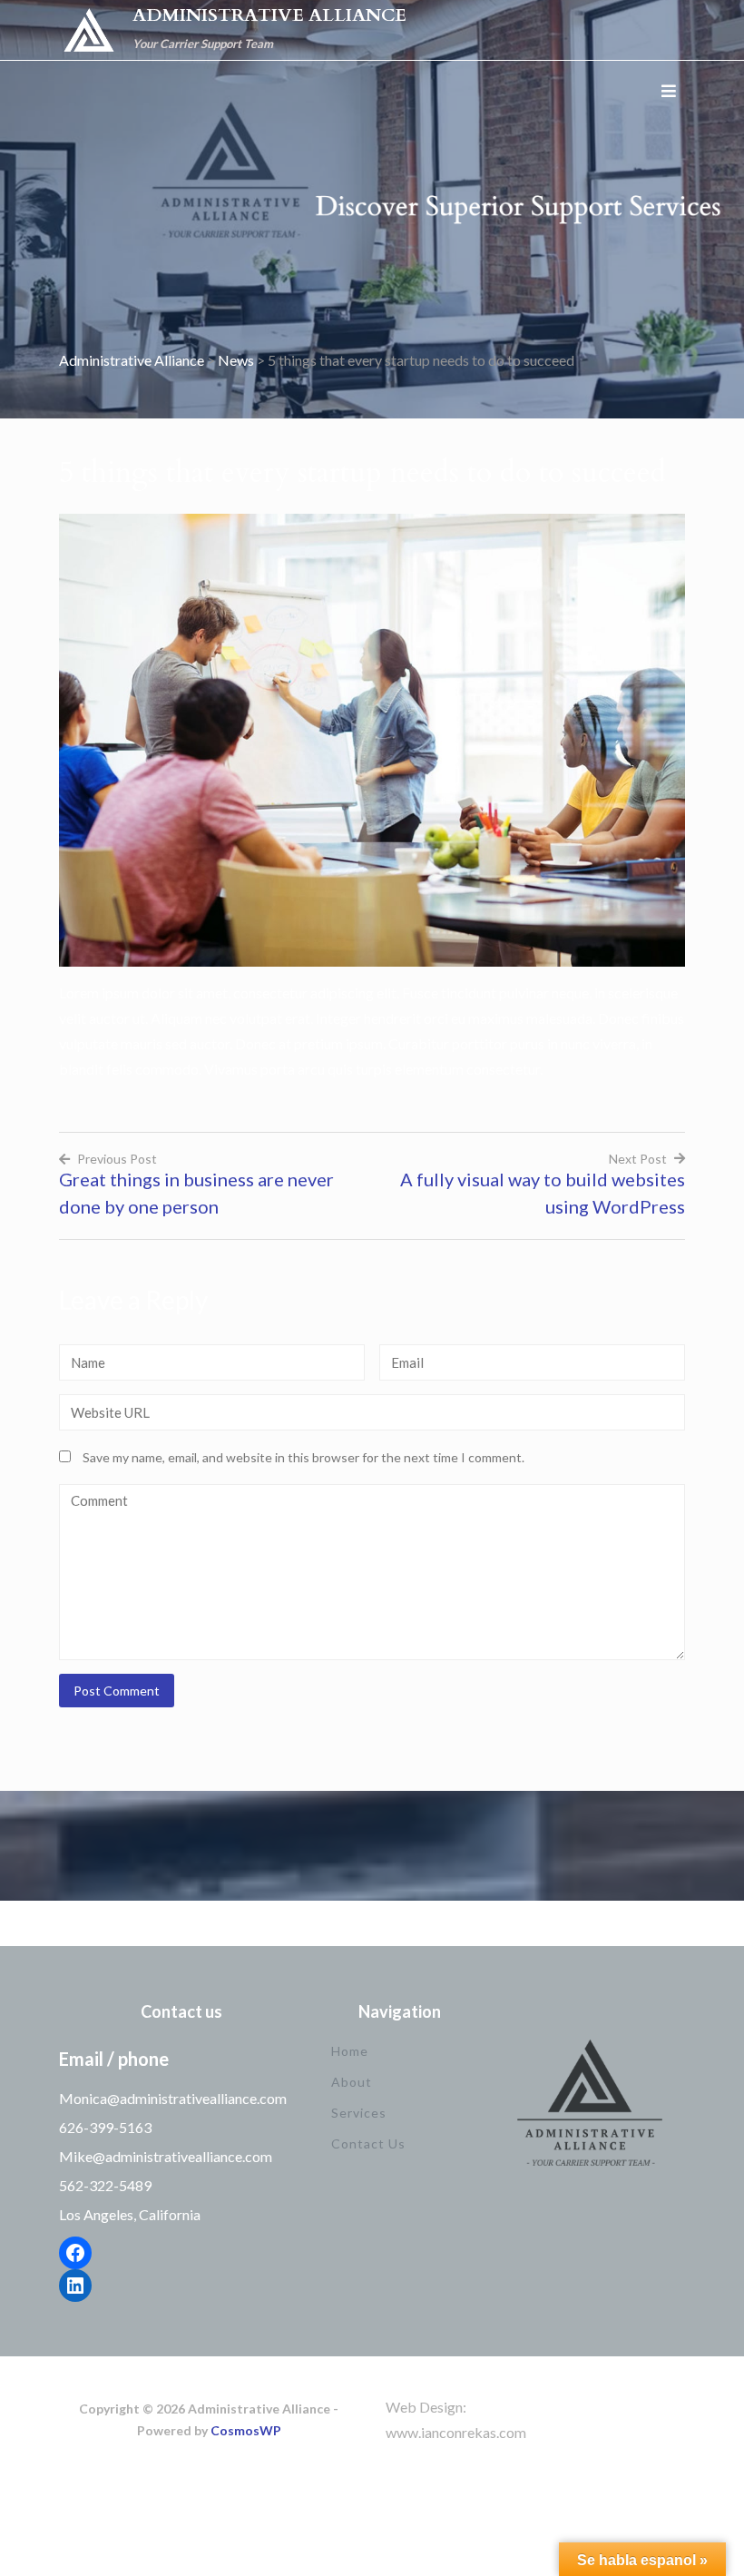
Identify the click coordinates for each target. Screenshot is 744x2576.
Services (359, 2113)
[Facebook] (75, 2253)
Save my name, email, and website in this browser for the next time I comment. (303, 1457)
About (352, 2082)
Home (350, 2051)
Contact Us (368, 2143)
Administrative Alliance (269, 15)
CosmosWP (246, 2430)
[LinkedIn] (75, 2286)
